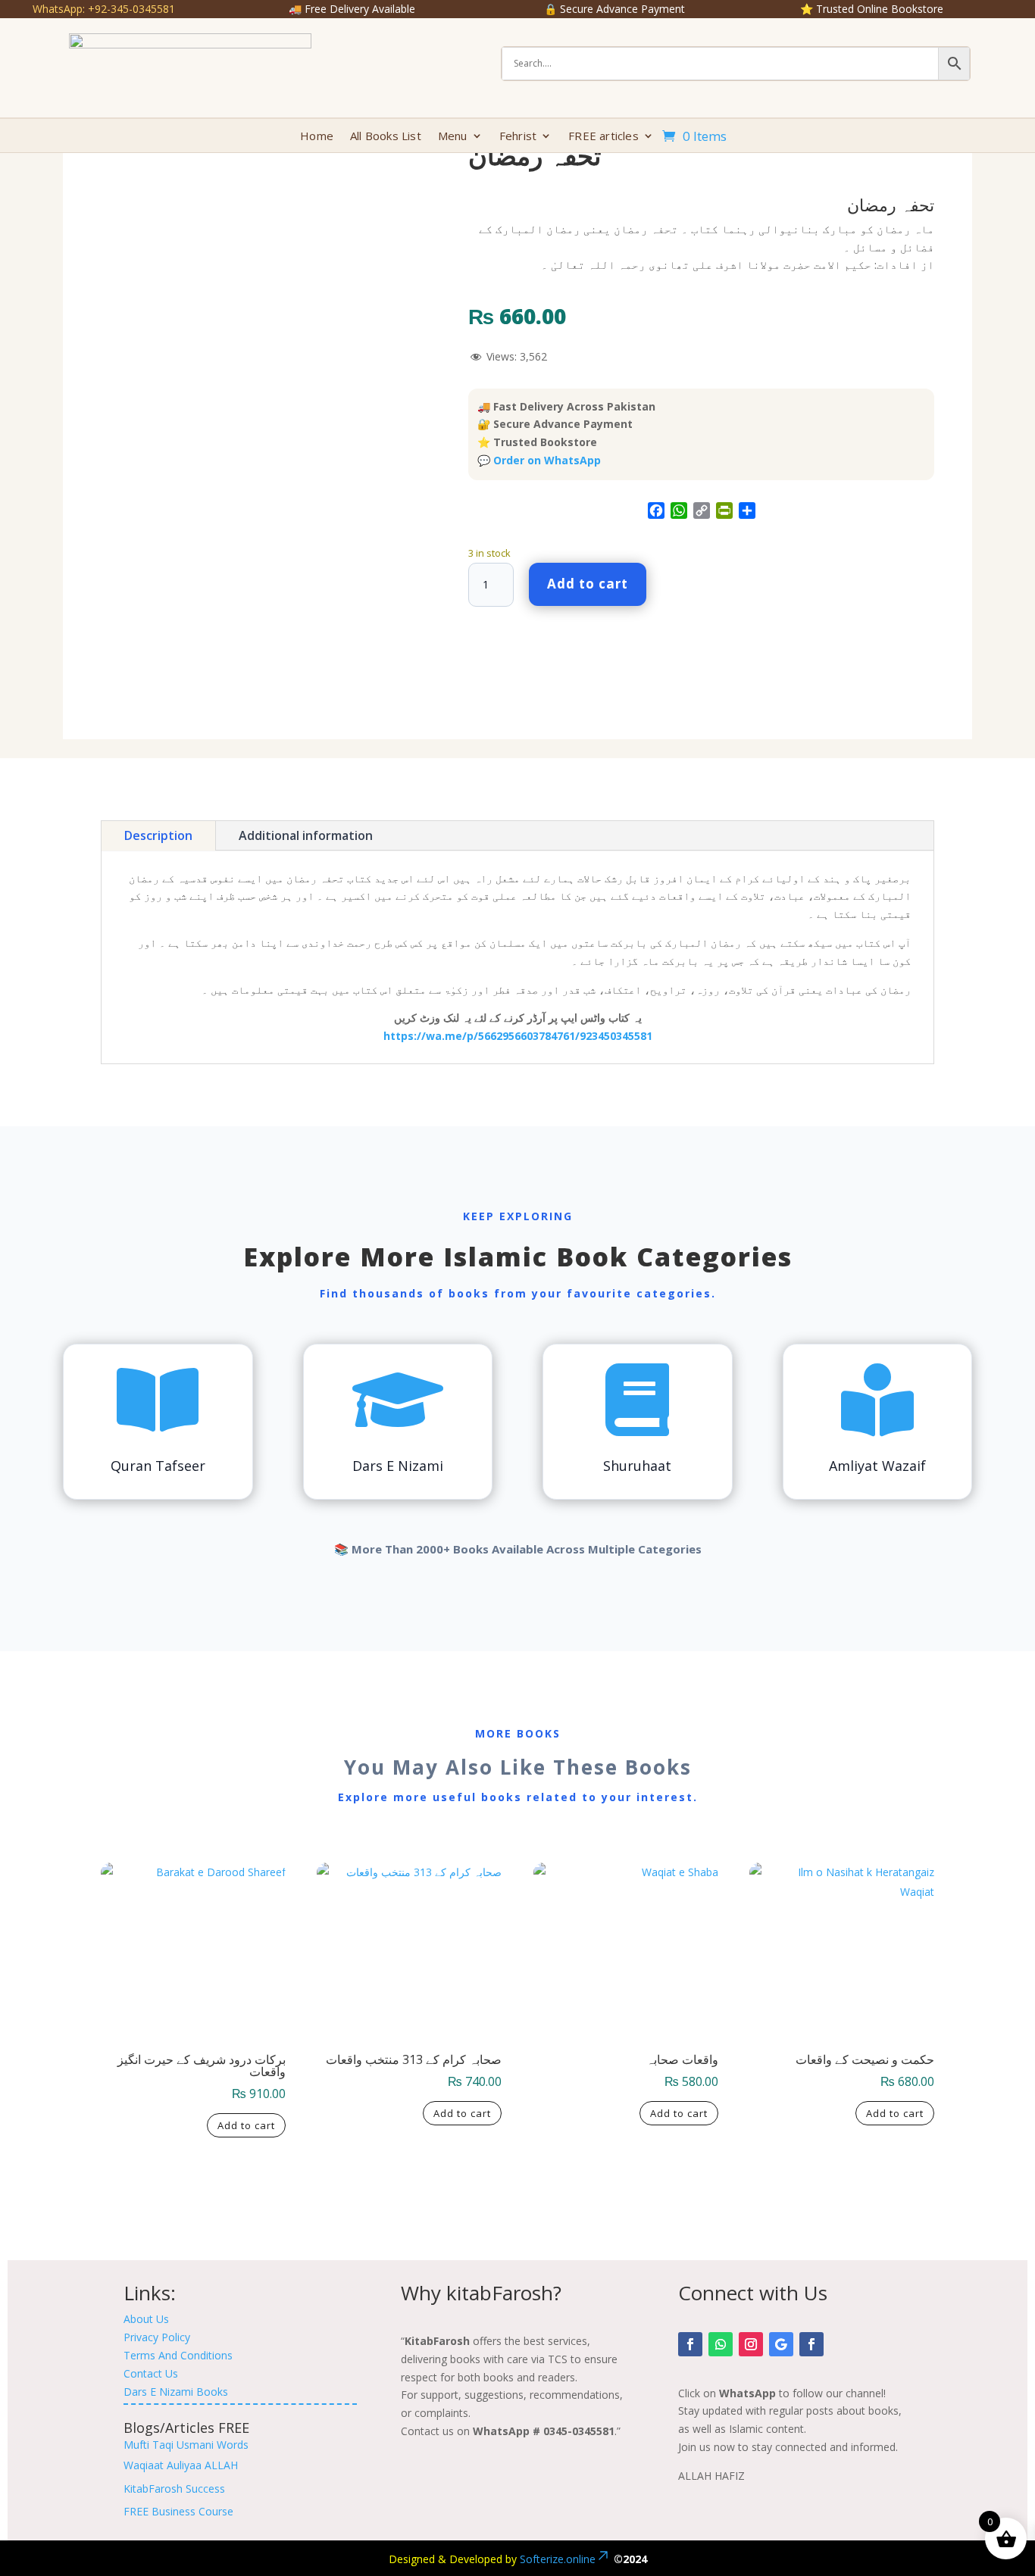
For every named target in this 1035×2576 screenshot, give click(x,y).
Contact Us (151, 2373)
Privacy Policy (157, 2337)
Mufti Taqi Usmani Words (186, 2445)
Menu (453, 137)
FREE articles (603, 137)
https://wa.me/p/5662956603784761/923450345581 (518, 1036)
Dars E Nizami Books (176, 2392)
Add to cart (588, 584)
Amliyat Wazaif (877, 1466)
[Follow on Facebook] (690, 2344)
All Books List (386, 137)
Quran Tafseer (158, 1466)
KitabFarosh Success (174, 2489)
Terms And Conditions (178, 2355)
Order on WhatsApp (547, 460)
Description (158, 835)
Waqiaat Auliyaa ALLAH (181, 2465)
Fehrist (518, 137)
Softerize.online (558, 2559)
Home (317, 137)
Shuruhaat (637, 1466)
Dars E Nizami (398, 1466)
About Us (146, 2319)
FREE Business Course (178, 2511)
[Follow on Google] (781, 2344)
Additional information (306, 835)
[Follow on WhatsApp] (721, 2344)
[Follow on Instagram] (751, 2344)
